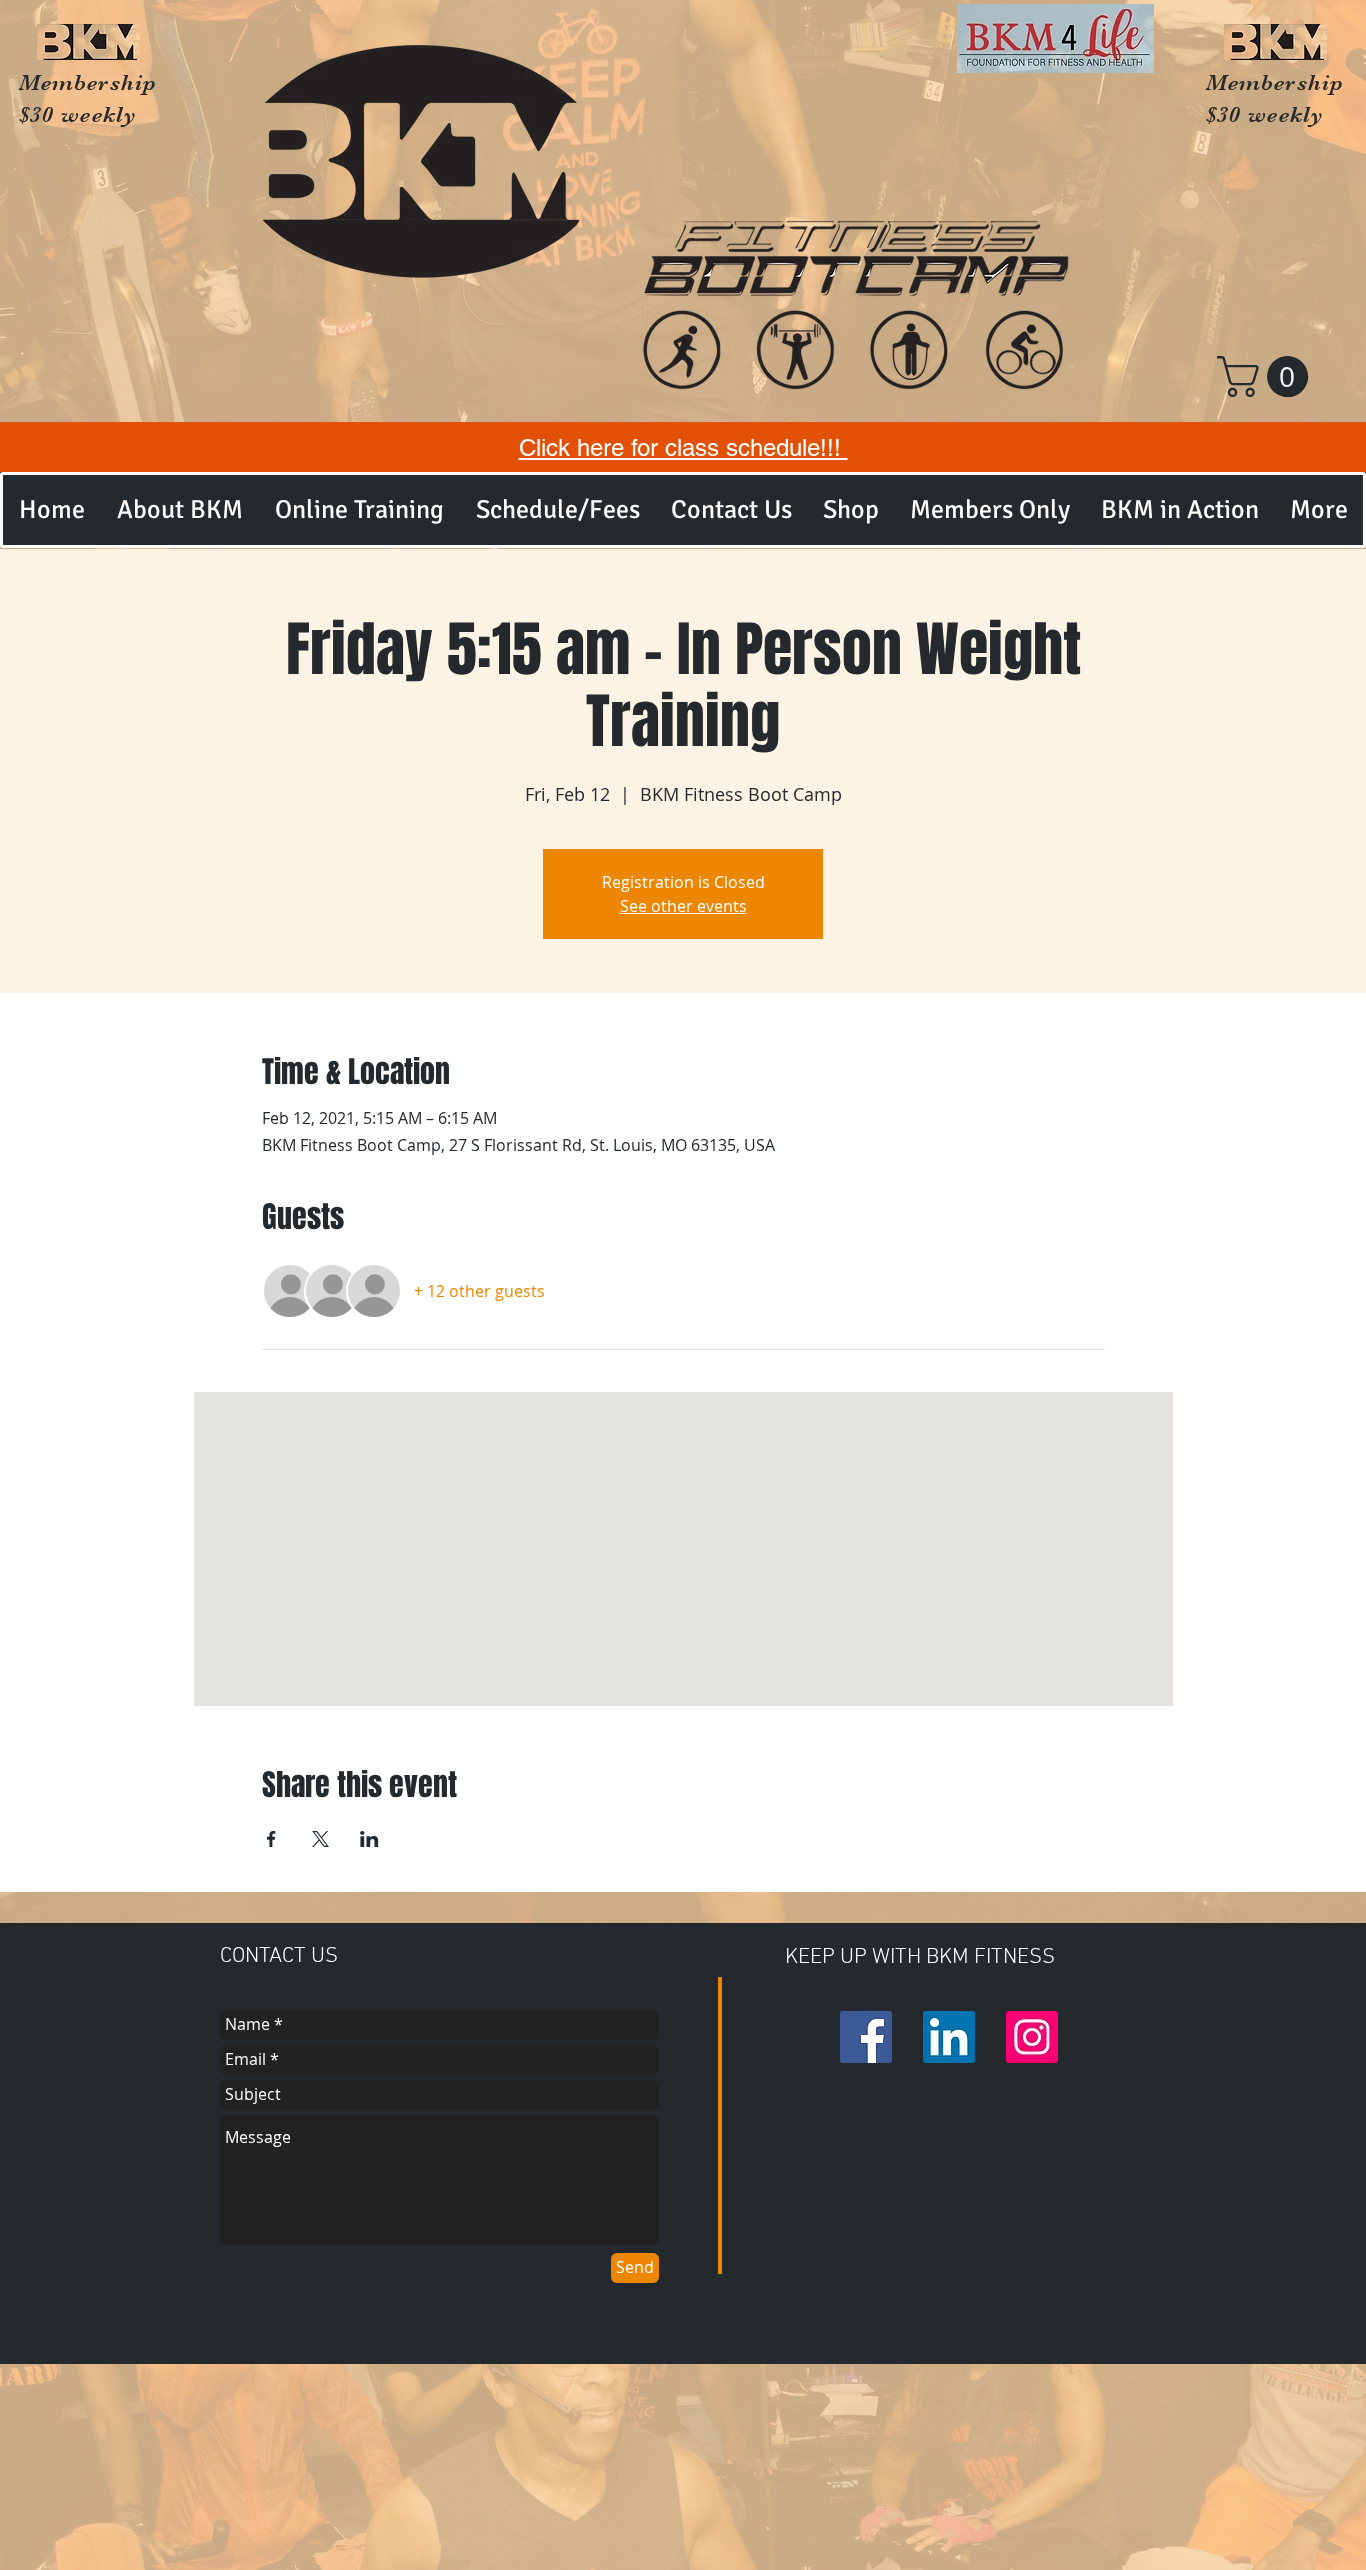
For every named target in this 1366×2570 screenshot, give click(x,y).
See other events (683, 906)
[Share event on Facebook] (271, 1839)
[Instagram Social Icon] (1032, 2037)
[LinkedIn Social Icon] (949, 2037)
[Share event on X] (320, 1839)
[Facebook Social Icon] (866, 2037)
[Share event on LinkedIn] (369, 1839)
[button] (1267, 376)
